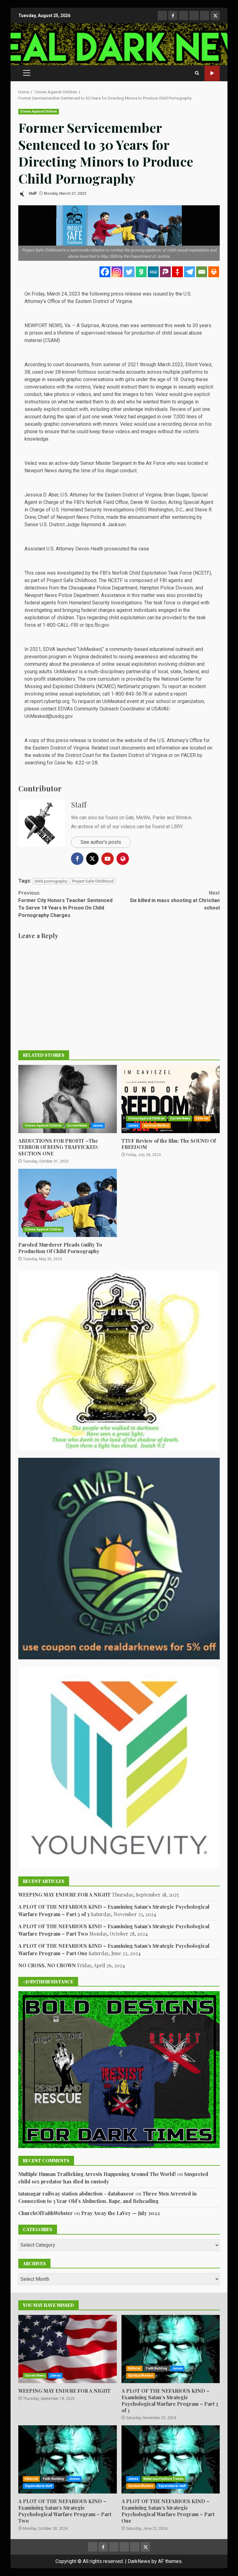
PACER (188, 755)
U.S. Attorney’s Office (180, 740)
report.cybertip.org (50, 701)
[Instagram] (117, 272)
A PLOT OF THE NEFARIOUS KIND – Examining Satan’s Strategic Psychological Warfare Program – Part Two (68, 2459)
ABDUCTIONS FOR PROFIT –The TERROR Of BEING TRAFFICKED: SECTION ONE (68, 1099)
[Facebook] (105, 272)
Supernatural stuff (38, 2486)
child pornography (51, 881)
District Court (80, 755)
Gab (130, 818)
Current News (77, 1126)
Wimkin (184, 818)
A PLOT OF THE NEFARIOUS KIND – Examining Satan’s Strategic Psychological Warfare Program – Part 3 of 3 (171, 2349)
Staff (32, 194)
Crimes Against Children (39, 111)
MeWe (143, 818)
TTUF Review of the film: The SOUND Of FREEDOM (171, 1099)
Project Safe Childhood (93, 881)
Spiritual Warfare (156, 1126)
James (98, 1126)
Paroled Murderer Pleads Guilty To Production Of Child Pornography (68, 1203)
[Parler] (165, 272)
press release (126, 294)
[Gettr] (177, 272)
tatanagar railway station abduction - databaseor (76, 2193)
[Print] (214, 272)
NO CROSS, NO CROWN (47, 1965)
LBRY (177, 827)
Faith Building (156, 2368)
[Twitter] (129, 272)
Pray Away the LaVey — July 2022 (121, 2213)
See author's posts (101, 842)
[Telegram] (190, 272)
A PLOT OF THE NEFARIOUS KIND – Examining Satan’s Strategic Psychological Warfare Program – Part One (171, 2459)
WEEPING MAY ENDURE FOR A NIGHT (64, 1895)
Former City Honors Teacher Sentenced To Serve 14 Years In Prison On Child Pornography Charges (65, 904)
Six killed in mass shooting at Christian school (175, 900)
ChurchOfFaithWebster (46, 2213)
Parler (159, 818)
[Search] (197, 73)
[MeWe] (153, 272)
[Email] (202, 272)
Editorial (202, 1118)
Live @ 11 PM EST (212, 73)
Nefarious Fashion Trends (163, 2479)
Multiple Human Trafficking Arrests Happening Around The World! (97, 2174)
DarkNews (139, 2561)
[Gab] (141, 272)
